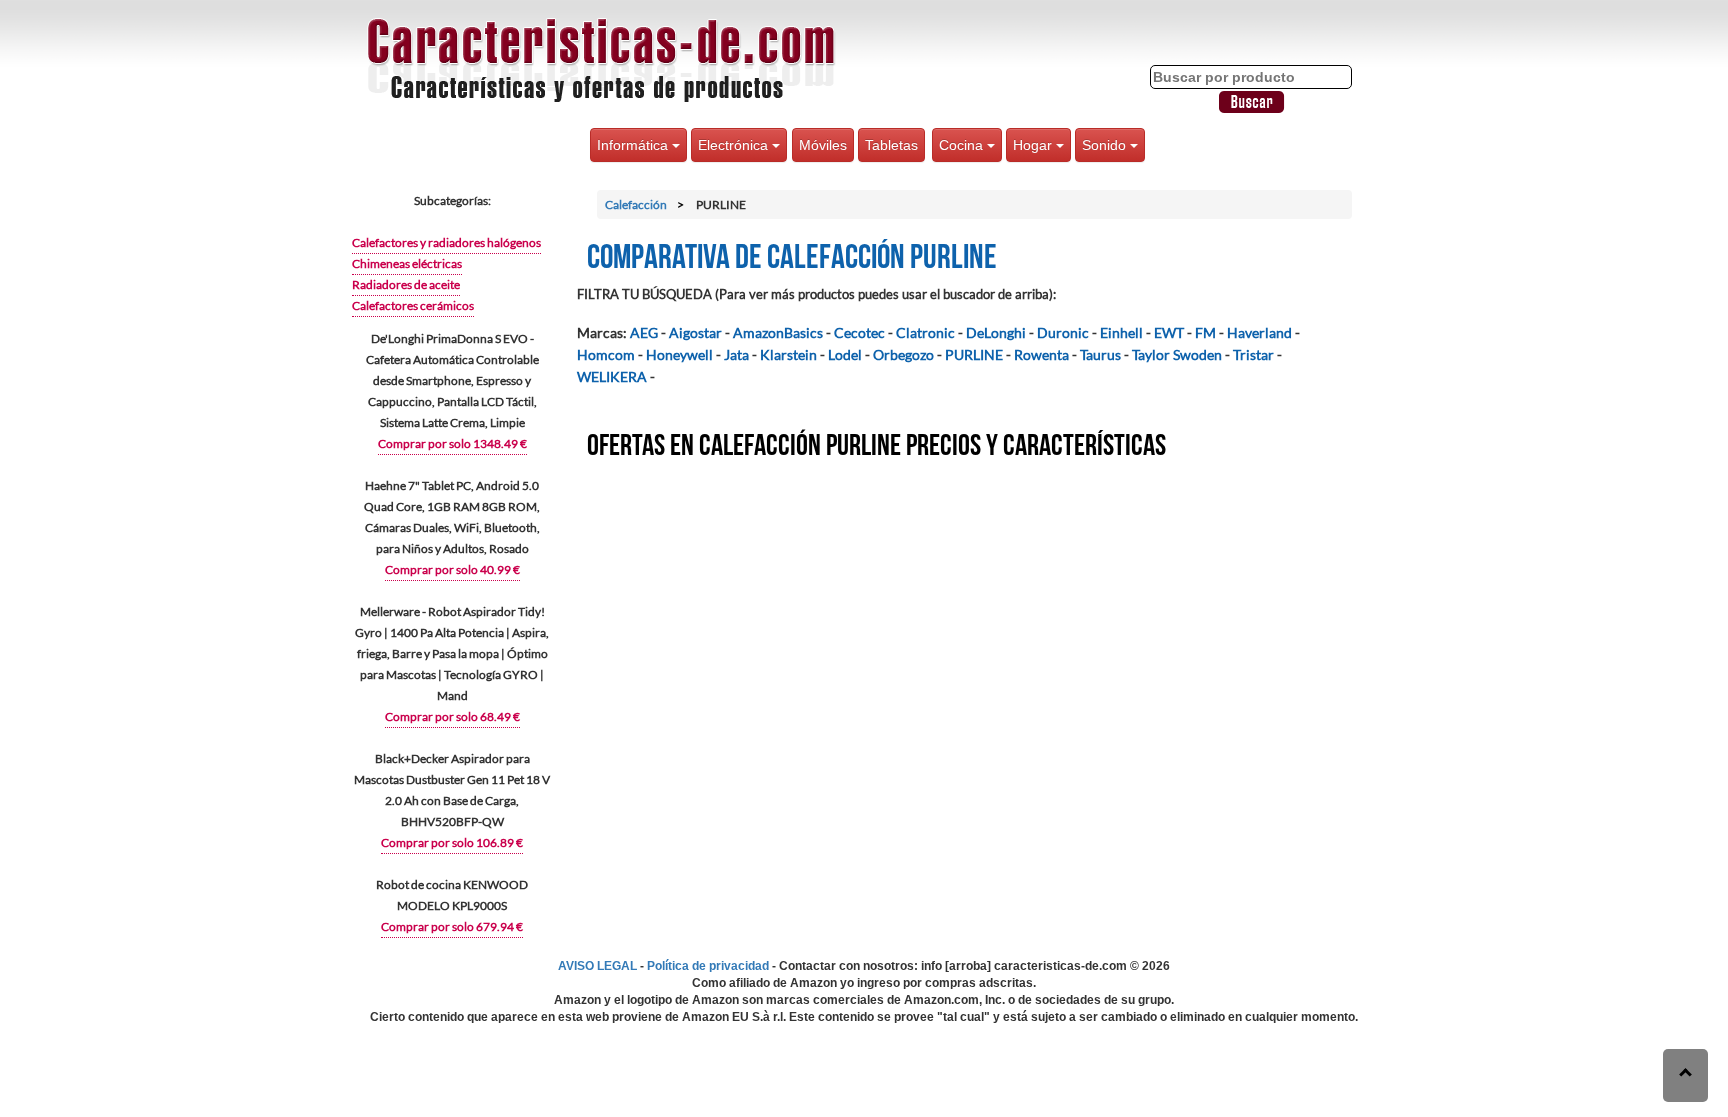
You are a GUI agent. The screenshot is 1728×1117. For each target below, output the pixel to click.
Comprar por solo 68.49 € (452, 716)
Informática (634, 145)
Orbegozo (903, 354)
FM (1205, 332)
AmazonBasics (778, 332)
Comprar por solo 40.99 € (452, 569)
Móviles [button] (823, 145)
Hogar (1034, 145)
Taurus (1100, 354)
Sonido (1106, 145)
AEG (644, 332)
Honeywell (679, 354)
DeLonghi (996, 332)
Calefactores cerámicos (413, 305)
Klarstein (788, 354)
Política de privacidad (708, 966)
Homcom (606, 354)
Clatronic (925, 332)
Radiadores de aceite (406, 284)
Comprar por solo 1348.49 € (452, 443)
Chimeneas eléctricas (407, 263)
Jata (736, 354)
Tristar (1253, 354)
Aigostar (695, 332)
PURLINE (974, 354)
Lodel (845, 354)
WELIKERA (612, 376)
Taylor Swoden (1177, 354)
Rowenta (1041, 354)
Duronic (1063, 332)
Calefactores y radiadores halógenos (446, 242)
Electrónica (735, 145)
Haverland (1259, 332)
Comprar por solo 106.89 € (452, 842)
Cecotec (859, 332)
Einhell (1121, 332)
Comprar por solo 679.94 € (452, 926)
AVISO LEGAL (597, 966)
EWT (1169, 332)
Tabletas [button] (891, 145)
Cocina (963, 145)
